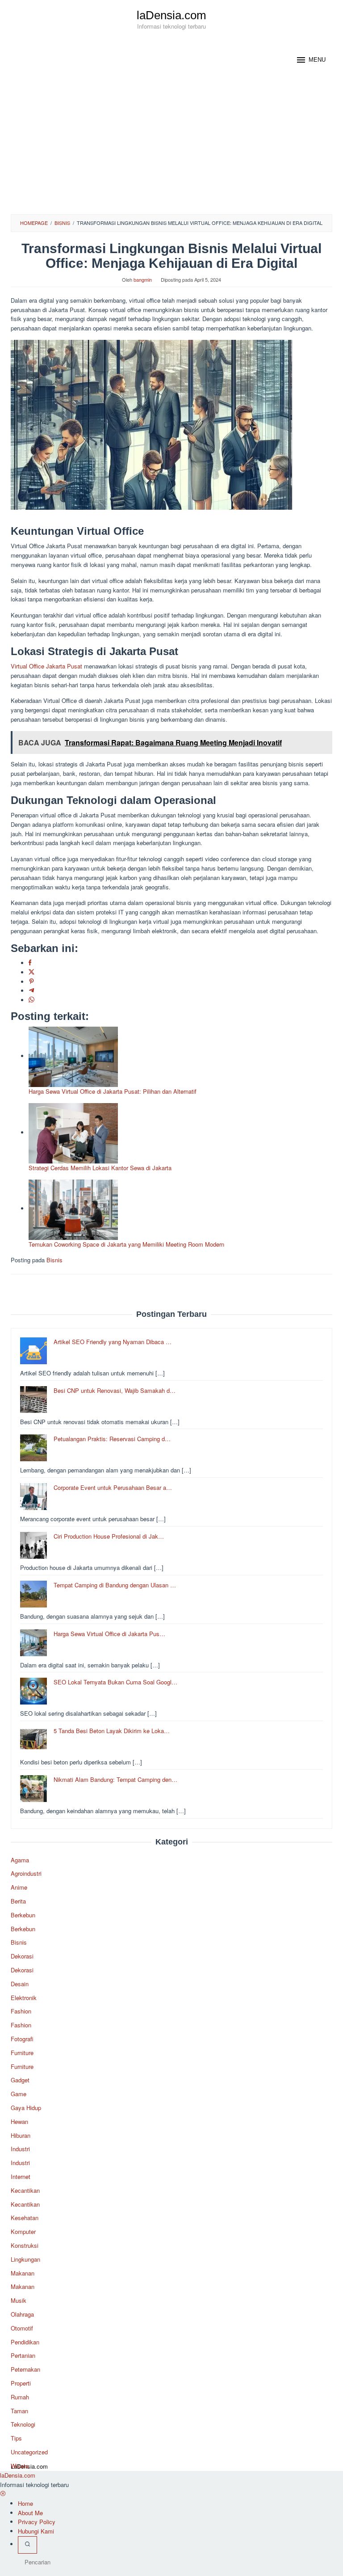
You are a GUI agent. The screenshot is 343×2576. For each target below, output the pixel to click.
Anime (19, 1887)
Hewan (19, 2121)
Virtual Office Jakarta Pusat (46, 666)
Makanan (23, 2273)
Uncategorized (29, 2452)
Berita (18, 1901)
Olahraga (22, 2314)
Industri (20, 2149)
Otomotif (22, 2328)
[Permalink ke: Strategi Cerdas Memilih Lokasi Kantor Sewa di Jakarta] (73, 1132)
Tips (16, 2438)
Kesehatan (25, 2218)
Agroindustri (26, 1873)
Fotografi (22, 2039)
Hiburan (21, 2135)
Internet (21, 2176)
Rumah (20, 2397)
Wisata (20, 2466)
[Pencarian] (27, 2545)
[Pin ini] (31, 982)
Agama (20, 1860)
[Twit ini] (31, 972)
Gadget (20, 2080)
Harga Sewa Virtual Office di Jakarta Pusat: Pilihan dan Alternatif (113, 1091)
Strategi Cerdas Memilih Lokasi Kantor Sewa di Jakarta (100, 1168)
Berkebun (23, 1915)
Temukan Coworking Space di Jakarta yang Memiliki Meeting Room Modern (126, 1244)
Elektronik (24, 1998)
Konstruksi (25, 2245)
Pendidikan (25, 2342)
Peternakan (25, 2369)
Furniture (22, 2053)
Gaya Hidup (26, 2108)
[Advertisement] (171, 147)
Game (19, 2094)
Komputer (23, 2231)
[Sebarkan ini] (30, 963)
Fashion (21, 2011)
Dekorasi (22, 1956)
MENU (317, 60)
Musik (19, 2300)
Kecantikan (25, 2190)
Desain (20, 1984)
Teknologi (23, 2424)
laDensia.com (171, 15)
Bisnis (54, 1260)
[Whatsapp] (31, 1000)
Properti (21, 2383)
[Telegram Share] (31, 991)
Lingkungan (25, 2259)
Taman (19, 2411)
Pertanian (23, 2355)
